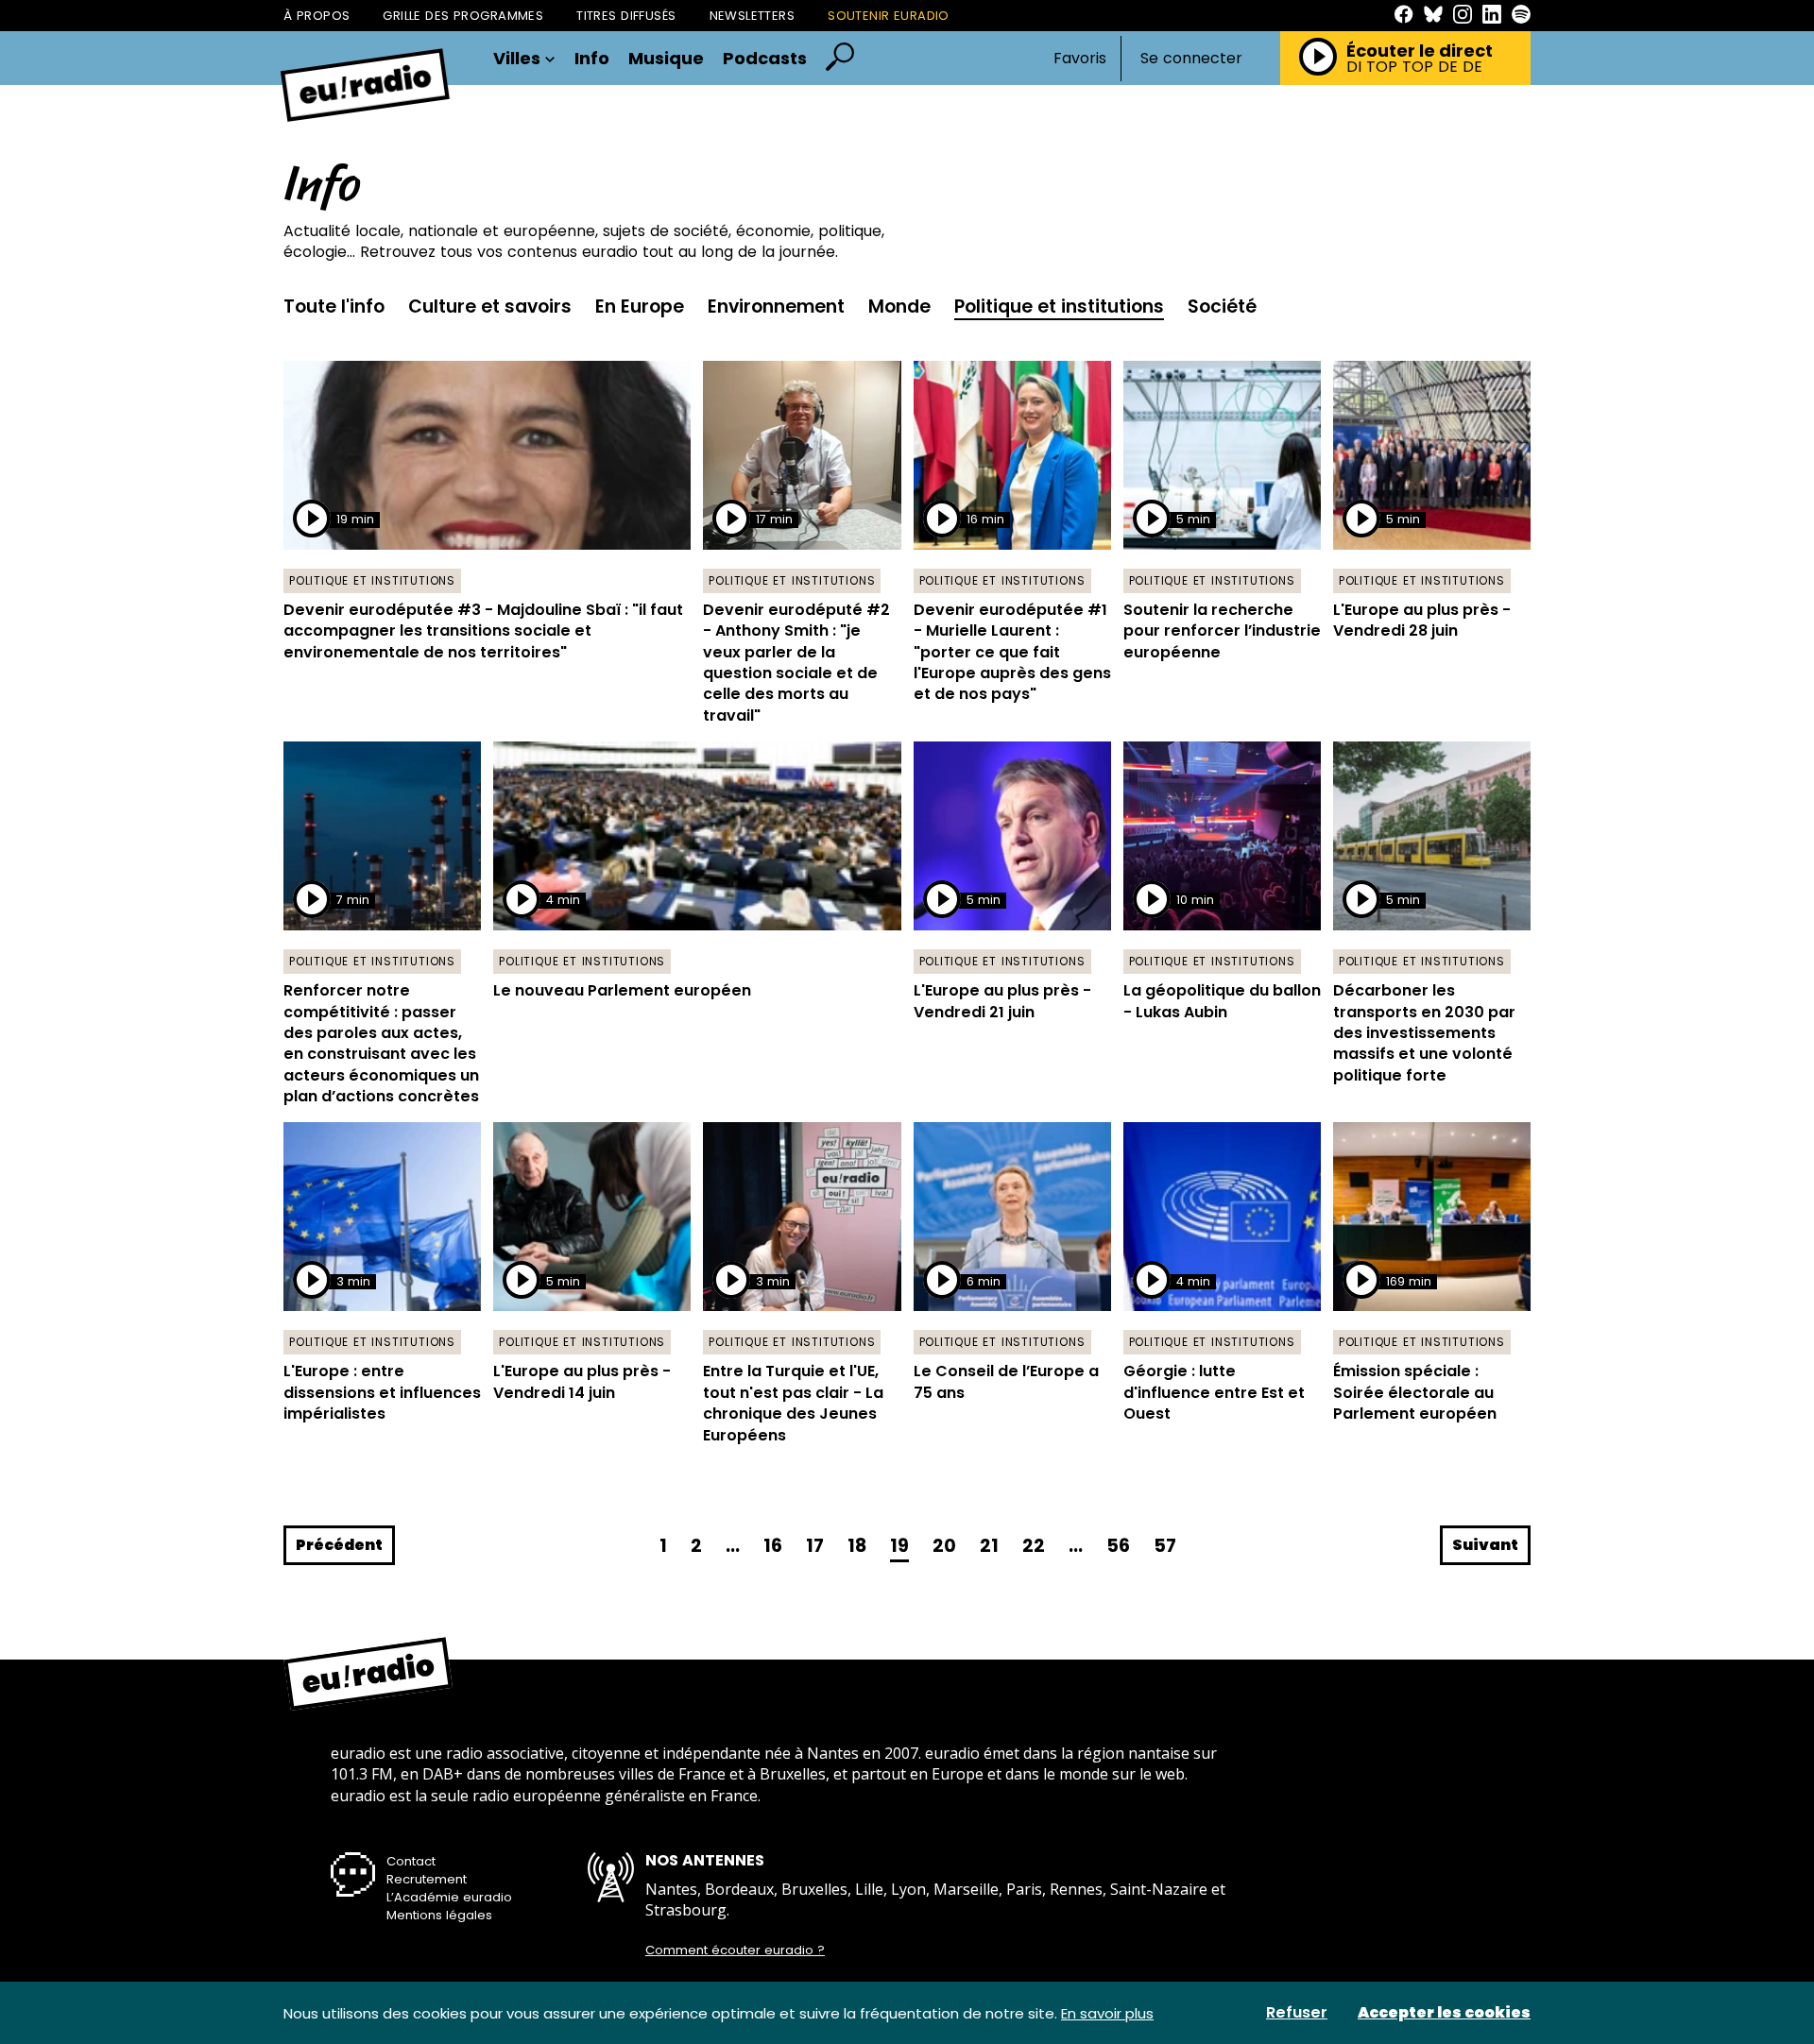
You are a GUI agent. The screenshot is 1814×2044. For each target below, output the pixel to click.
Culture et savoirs (490, 307)
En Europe (640, 307)
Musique (666, 59)
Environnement (776, 307)
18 (857, 1546)
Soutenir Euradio (889, 16)
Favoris (1080, 58)
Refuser (1297, 2013)
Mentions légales (439, 1915)
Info (592, 59)
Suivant (1485, 1545)
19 (899, 1546)
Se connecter (1191, 59)
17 (815, 1546)
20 (944, 1546)
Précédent (339, 1545)
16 (773, 1546)
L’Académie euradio (449, 1897)
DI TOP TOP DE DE (1414, 67)
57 (1165, 1546)
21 (989, 1546)
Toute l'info (334, 307)
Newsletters (753, 16)
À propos (317, 16)
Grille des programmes (463, 16)
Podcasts (765, 59)
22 (1034, 1546)
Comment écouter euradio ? (735, 1950)
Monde (899, 307)
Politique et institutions (1059, 307)
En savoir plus (1107, 2013)
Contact (411, 1861)
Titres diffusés (626, 16)
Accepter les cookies (1444, 2013)
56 (1118, 1546)
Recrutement (427, 1879)
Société (1222, 307)
